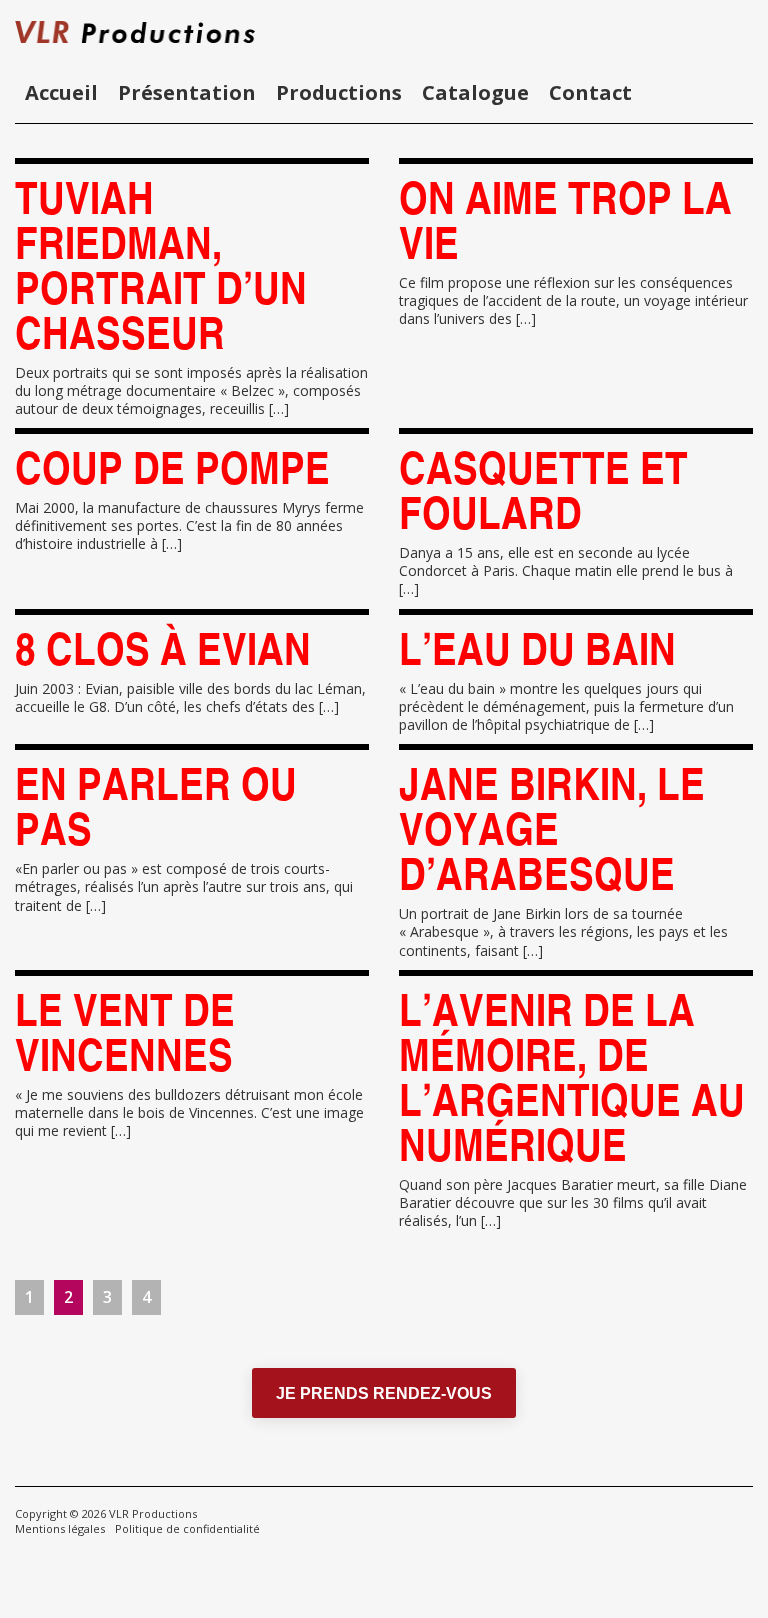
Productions (339, 93)
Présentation (187, 93)
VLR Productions (153, 1513)
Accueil (61, 93)
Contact (590, 93)
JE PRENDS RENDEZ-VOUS (384, 1393)
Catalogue (475, 93)
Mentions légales (60, 1528)
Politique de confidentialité (187, 1528)
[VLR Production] (175, 30)
